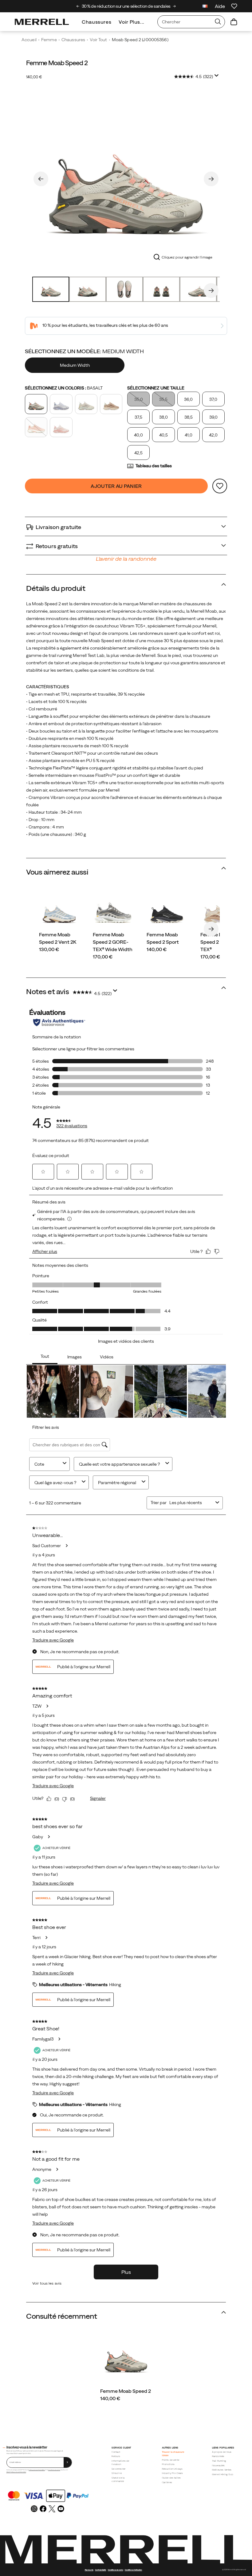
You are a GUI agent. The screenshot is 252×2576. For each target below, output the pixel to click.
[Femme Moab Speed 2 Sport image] (167, 911)
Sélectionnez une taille (156, 388)
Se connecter (119, 2469)
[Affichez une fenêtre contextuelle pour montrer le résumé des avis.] (218, 77)
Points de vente (171, 2460)
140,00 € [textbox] (34, 77)
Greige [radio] (86, 404)
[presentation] (126, 2398)
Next (211, 179)
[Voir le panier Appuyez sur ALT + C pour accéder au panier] (234, 22)
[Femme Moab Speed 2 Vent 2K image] (59, 911)
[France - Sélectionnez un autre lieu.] (205, 7)
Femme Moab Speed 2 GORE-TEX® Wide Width (113, 942)
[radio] (75, 365)
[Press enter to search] (218, 22)
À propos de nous (222, 2452)
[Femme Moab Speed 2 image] (126, 2357)
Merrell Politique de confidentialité (16, 2472)
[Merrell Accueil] (42, 22)
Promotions (168, 2464)
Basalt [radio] (36, 404)
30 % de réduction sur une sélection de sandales (126, 6)
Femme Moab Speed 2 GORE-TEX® (218, 942)
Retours (116, 2456)
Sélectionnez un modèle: (84, 351)
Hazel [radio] (111, 404)
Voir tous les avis (47, 2283)
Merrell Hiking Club (223, 2474)
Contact (116, 2452)
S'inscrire (117, 2473)
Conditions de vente (54, 2470)
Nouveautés (219, 2465)
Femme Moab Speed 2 (126, 2391)
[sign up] (68, 2462)
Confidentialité (101, 2570)
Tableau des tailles (154, 466)
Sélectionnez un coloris (64, 388)
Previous (41, 179)
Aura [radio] (61, 404)
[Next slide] (174, 6)
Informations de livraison (120, 2463)
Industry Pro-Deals (173, 2473)
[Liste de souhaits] (234, 6)
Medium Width (75, 365)
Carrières (167, 2482)
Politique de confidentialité (37, 2470)
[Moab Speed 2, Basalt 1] (126, 178)
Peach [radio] (36, 427)
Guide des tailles (171, 2478)
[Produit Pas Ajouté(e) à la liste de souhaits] (220, 486)
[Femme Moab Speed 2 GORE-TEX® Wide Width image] (113, 911)
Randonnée (218, 2456)
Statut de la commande (118, 2479)
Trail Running (219, 2461)
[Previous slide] (78, 6)
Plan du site (89, 2570)
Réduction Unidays (172, 2469)
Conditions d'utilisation (133, 2570)
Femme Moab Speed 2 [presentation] (57, 63)
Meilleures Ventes (222, 2470)
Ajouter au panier (116, 486)
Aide (220, 6)
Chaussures (96, 22)
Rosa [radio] (61, 427)
